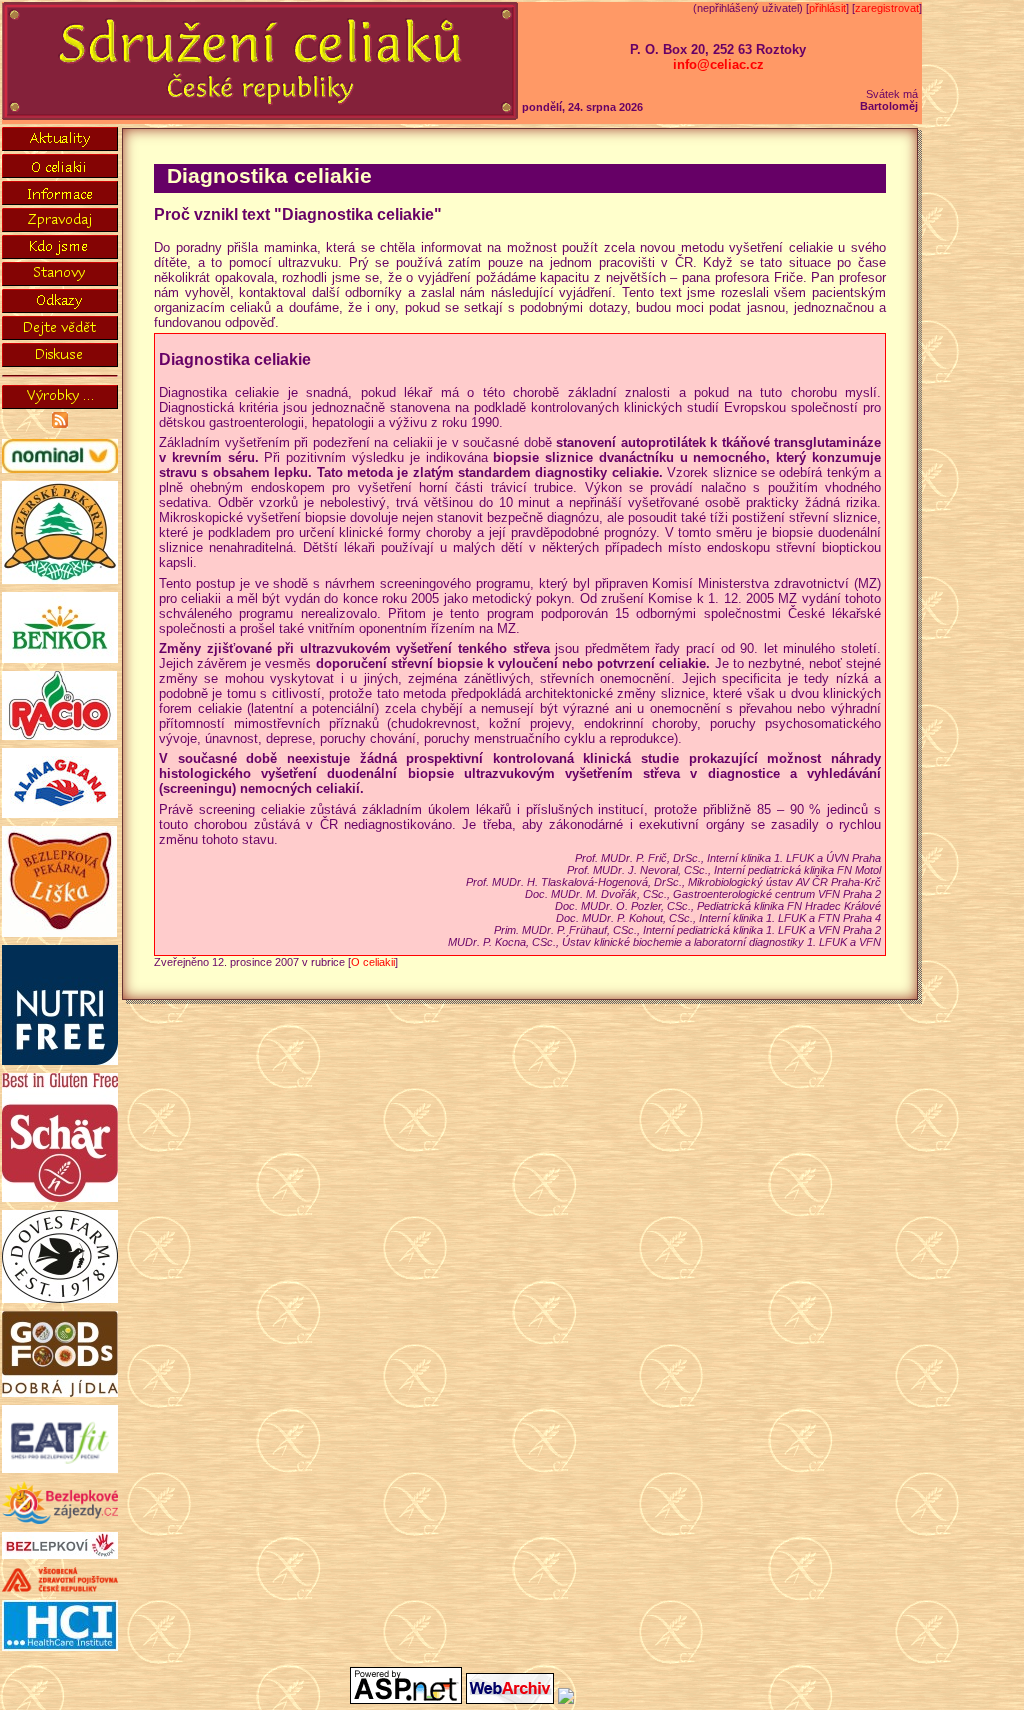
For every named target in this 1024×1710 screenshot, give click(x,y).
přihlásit (827, 8)
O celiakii (373, 962)
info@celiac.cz (718, 64)
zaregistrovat (887, 8)
